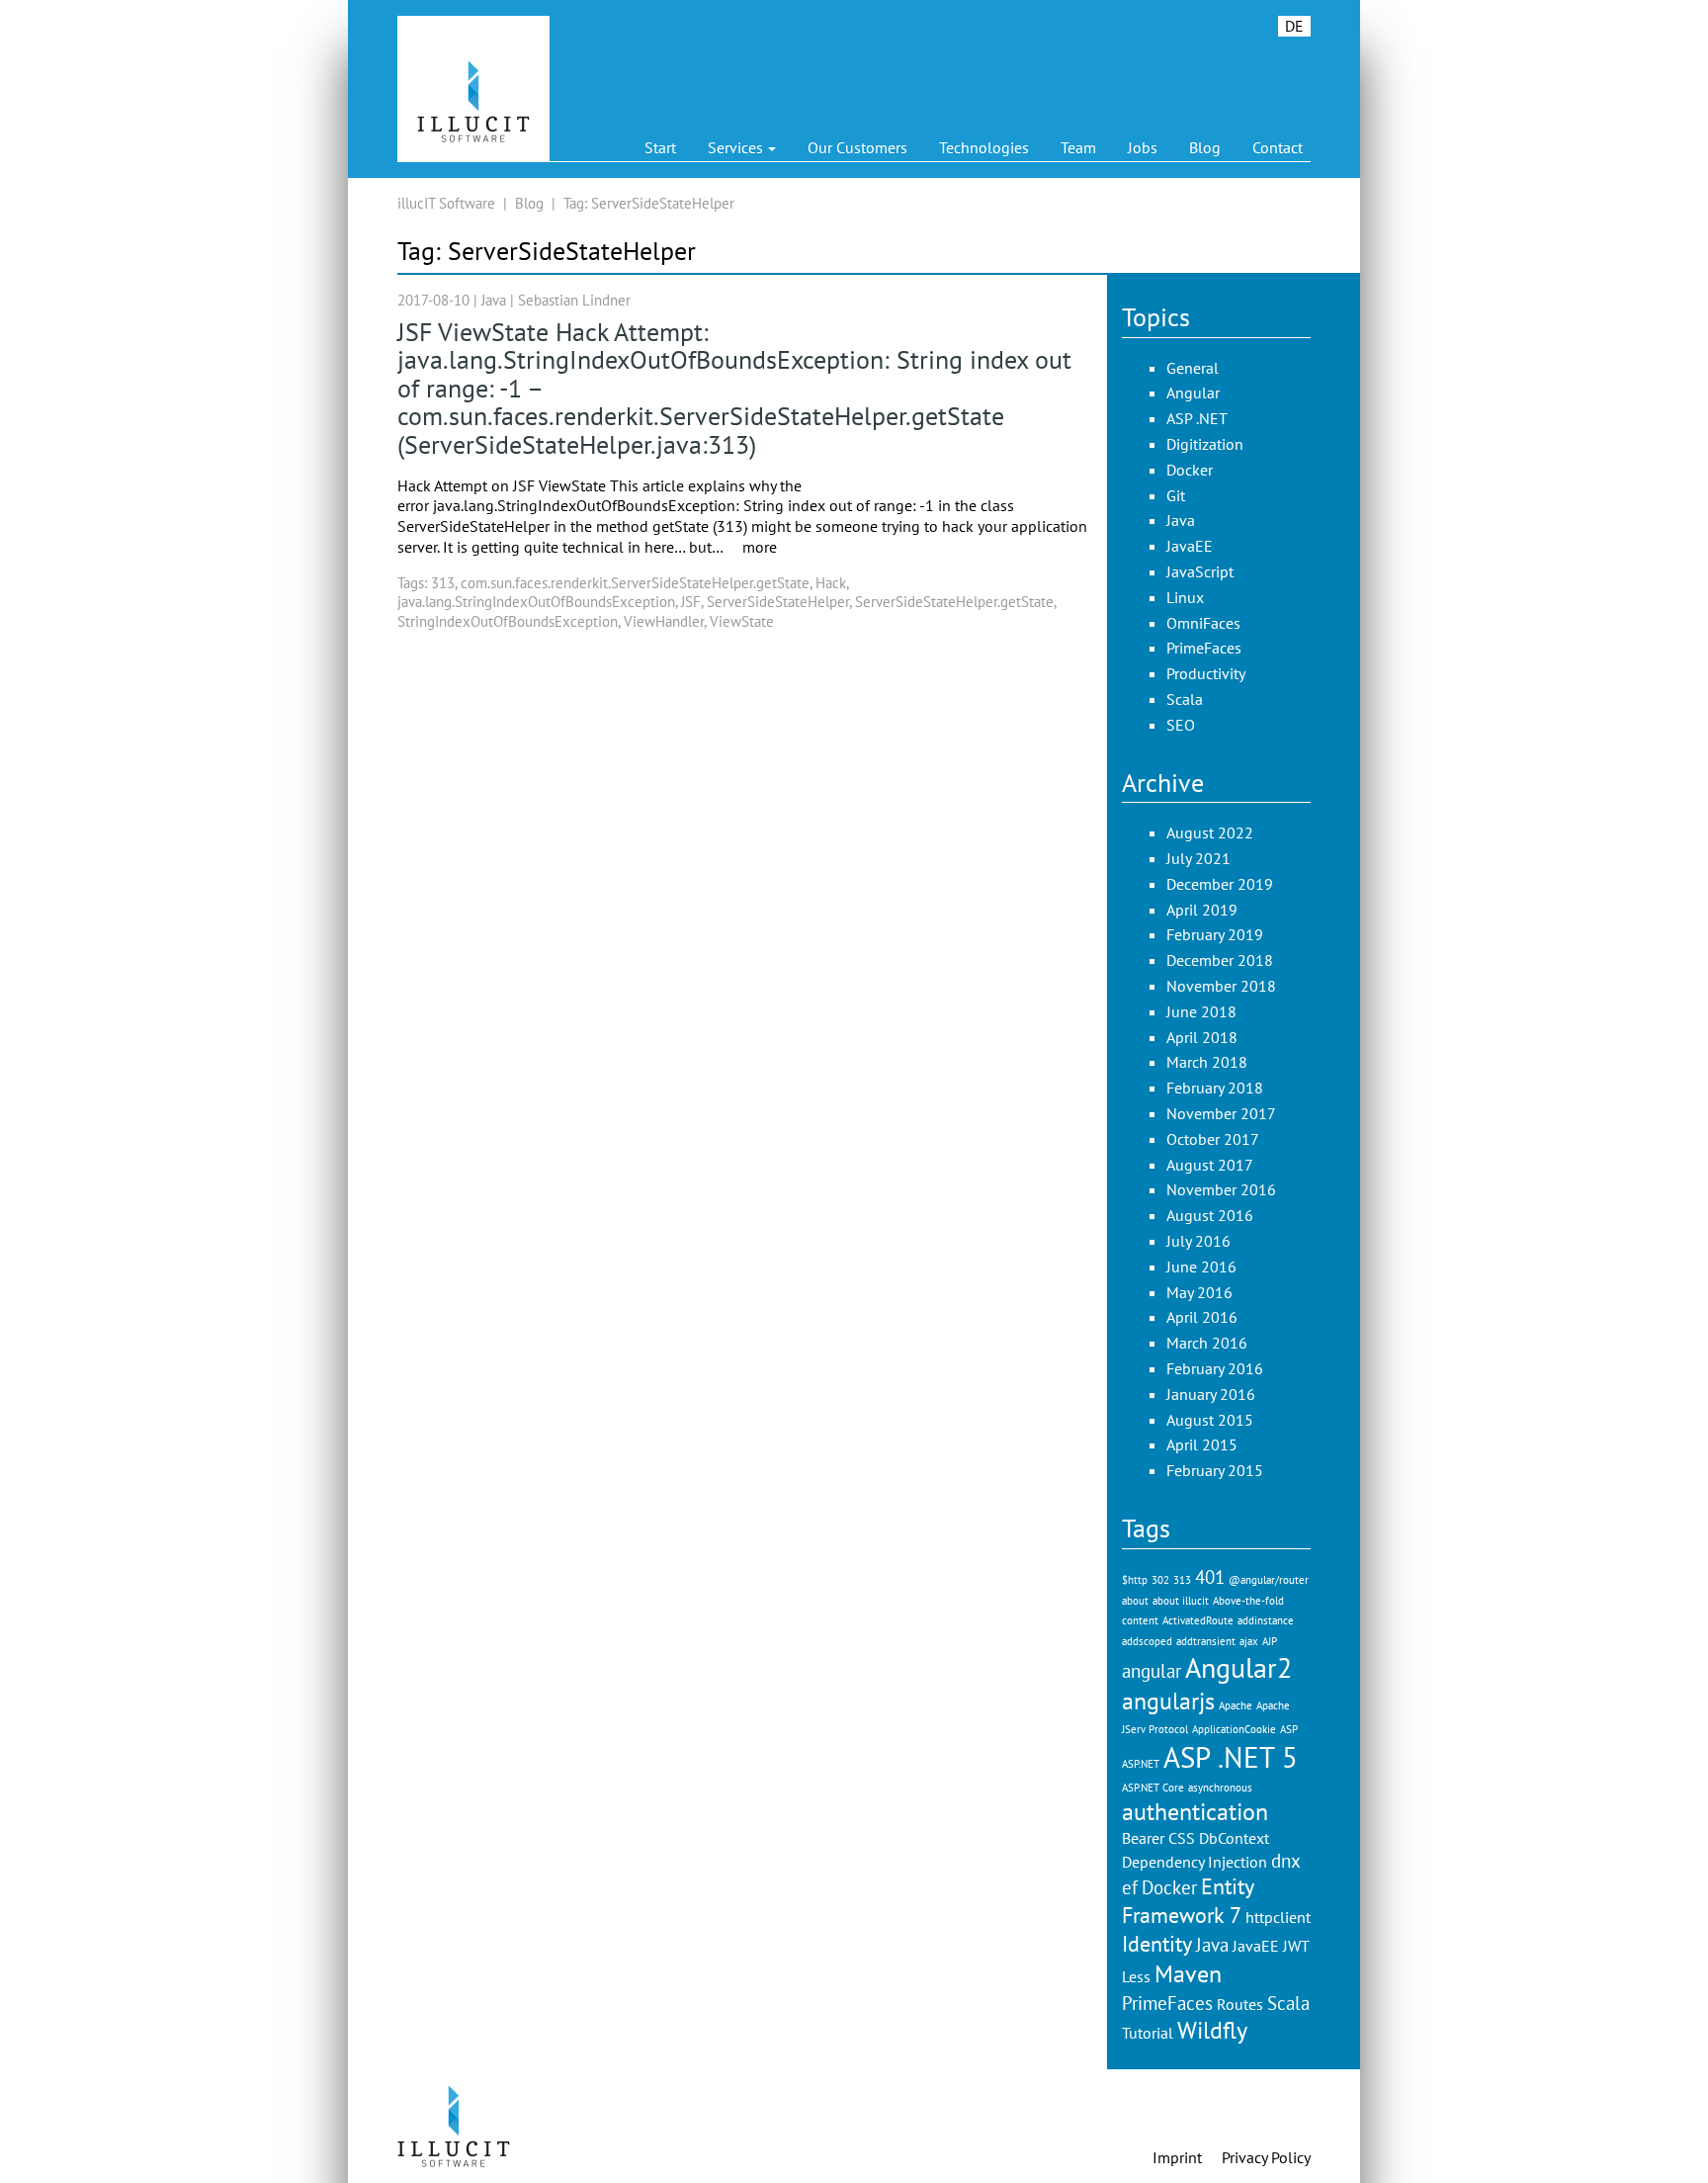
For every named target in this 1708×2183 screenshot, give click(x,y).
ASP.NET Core (1153, 1788)
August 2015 (1210, 1420)
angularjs (1168, 1701)
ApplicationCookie (1234, 1729)
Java (494, 300)
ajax (1249, 1641)
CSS (1182, 1838)
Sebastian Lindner (574, 300)
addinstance (1266, 1620)
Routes (1240, 2004)
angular (1152, 1670)
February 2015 (1215, 1470)
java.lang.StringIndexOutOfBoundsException (536, 602)
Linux (1185, 597)
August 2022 (1210, 832)
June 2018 (1201, 1011)
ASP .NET (1197, 418)
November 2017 (1221, 1113)
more (760, 547)
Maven (1188, 1973)
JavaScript (1200, 571)
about (1135, 1601)
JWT (1296, 1946)
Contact (1278, 147)
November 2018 (1221, 986)
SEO (1181, 725)
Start (660, 147)
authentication (1195, 1811)
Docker (1190, 470)
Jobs (1143, 147)
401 (1210, 1576)
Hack (831, 583)
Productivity (1206, 673)
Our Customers (857, 147)
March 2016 (1207, 1343)
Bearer (1143, 1838)
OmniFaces (1203, 623)
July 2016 (1198, 1241)
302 (1160, 1580)
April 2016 (1202, 1317)
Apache (1236, 1705)
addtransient (1206, 1641)
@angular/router (1269, 1580)
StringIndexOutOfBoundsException (508, 621)
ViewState (742, 621)
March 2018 (1207, 1062)
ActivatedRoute (1198, 1620)
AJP (1270, 1641)
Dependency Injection (1195, 1862)
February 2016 (1215, 1368)
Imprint (1177, 2157)
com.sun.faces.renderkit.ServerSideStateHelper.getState (635, 583)
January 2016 (1211, 1394)
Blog (1205, 147)
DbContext (1234, 1838)
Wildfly (1212, 2030)
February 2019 (1215, 934)
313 (443, 583)
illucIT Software (446, 203)
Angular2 (1238, 1668)
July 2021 (1198, 858)
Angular (1193, 393)
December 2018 (1220, 960)
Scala (1185, 699)
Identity (1157, 1943)
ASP (1289, 1729)
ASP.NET (1141, 1764)
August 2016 (1210, 1215)
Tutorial (1148, 2033)
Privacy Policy (1266, 2157)
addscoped (1147, 1641)
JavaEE (1190, 546)
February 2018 (1215, 1088)
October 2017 (1213, 1139)
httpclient (1278, 1917)
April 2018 (1202, 1037)
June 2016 (1201, 1266)
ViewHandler (664, 621)
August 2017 (1210, 1165)
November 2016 (1221, 1189)
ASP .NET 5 (1231, 1757)
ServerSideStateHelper (778, 602)
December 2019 (1220, 884)
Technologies (984, 147)
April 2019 (1202, 910)
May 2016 (1199, 1292)
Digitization (1205, 444)
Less (1136, 1976)
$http (1135, 1580)
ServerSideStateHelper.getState (954, 602)
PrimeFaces (1204, 648)
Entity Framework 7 (1188, 1900)
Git (1176, 495)
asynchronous (1220, 1788)
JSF (691, 602)
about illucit (1181, 1601)
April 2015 (1202, 1444)
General (1193, 368)
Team (1078, 147)
